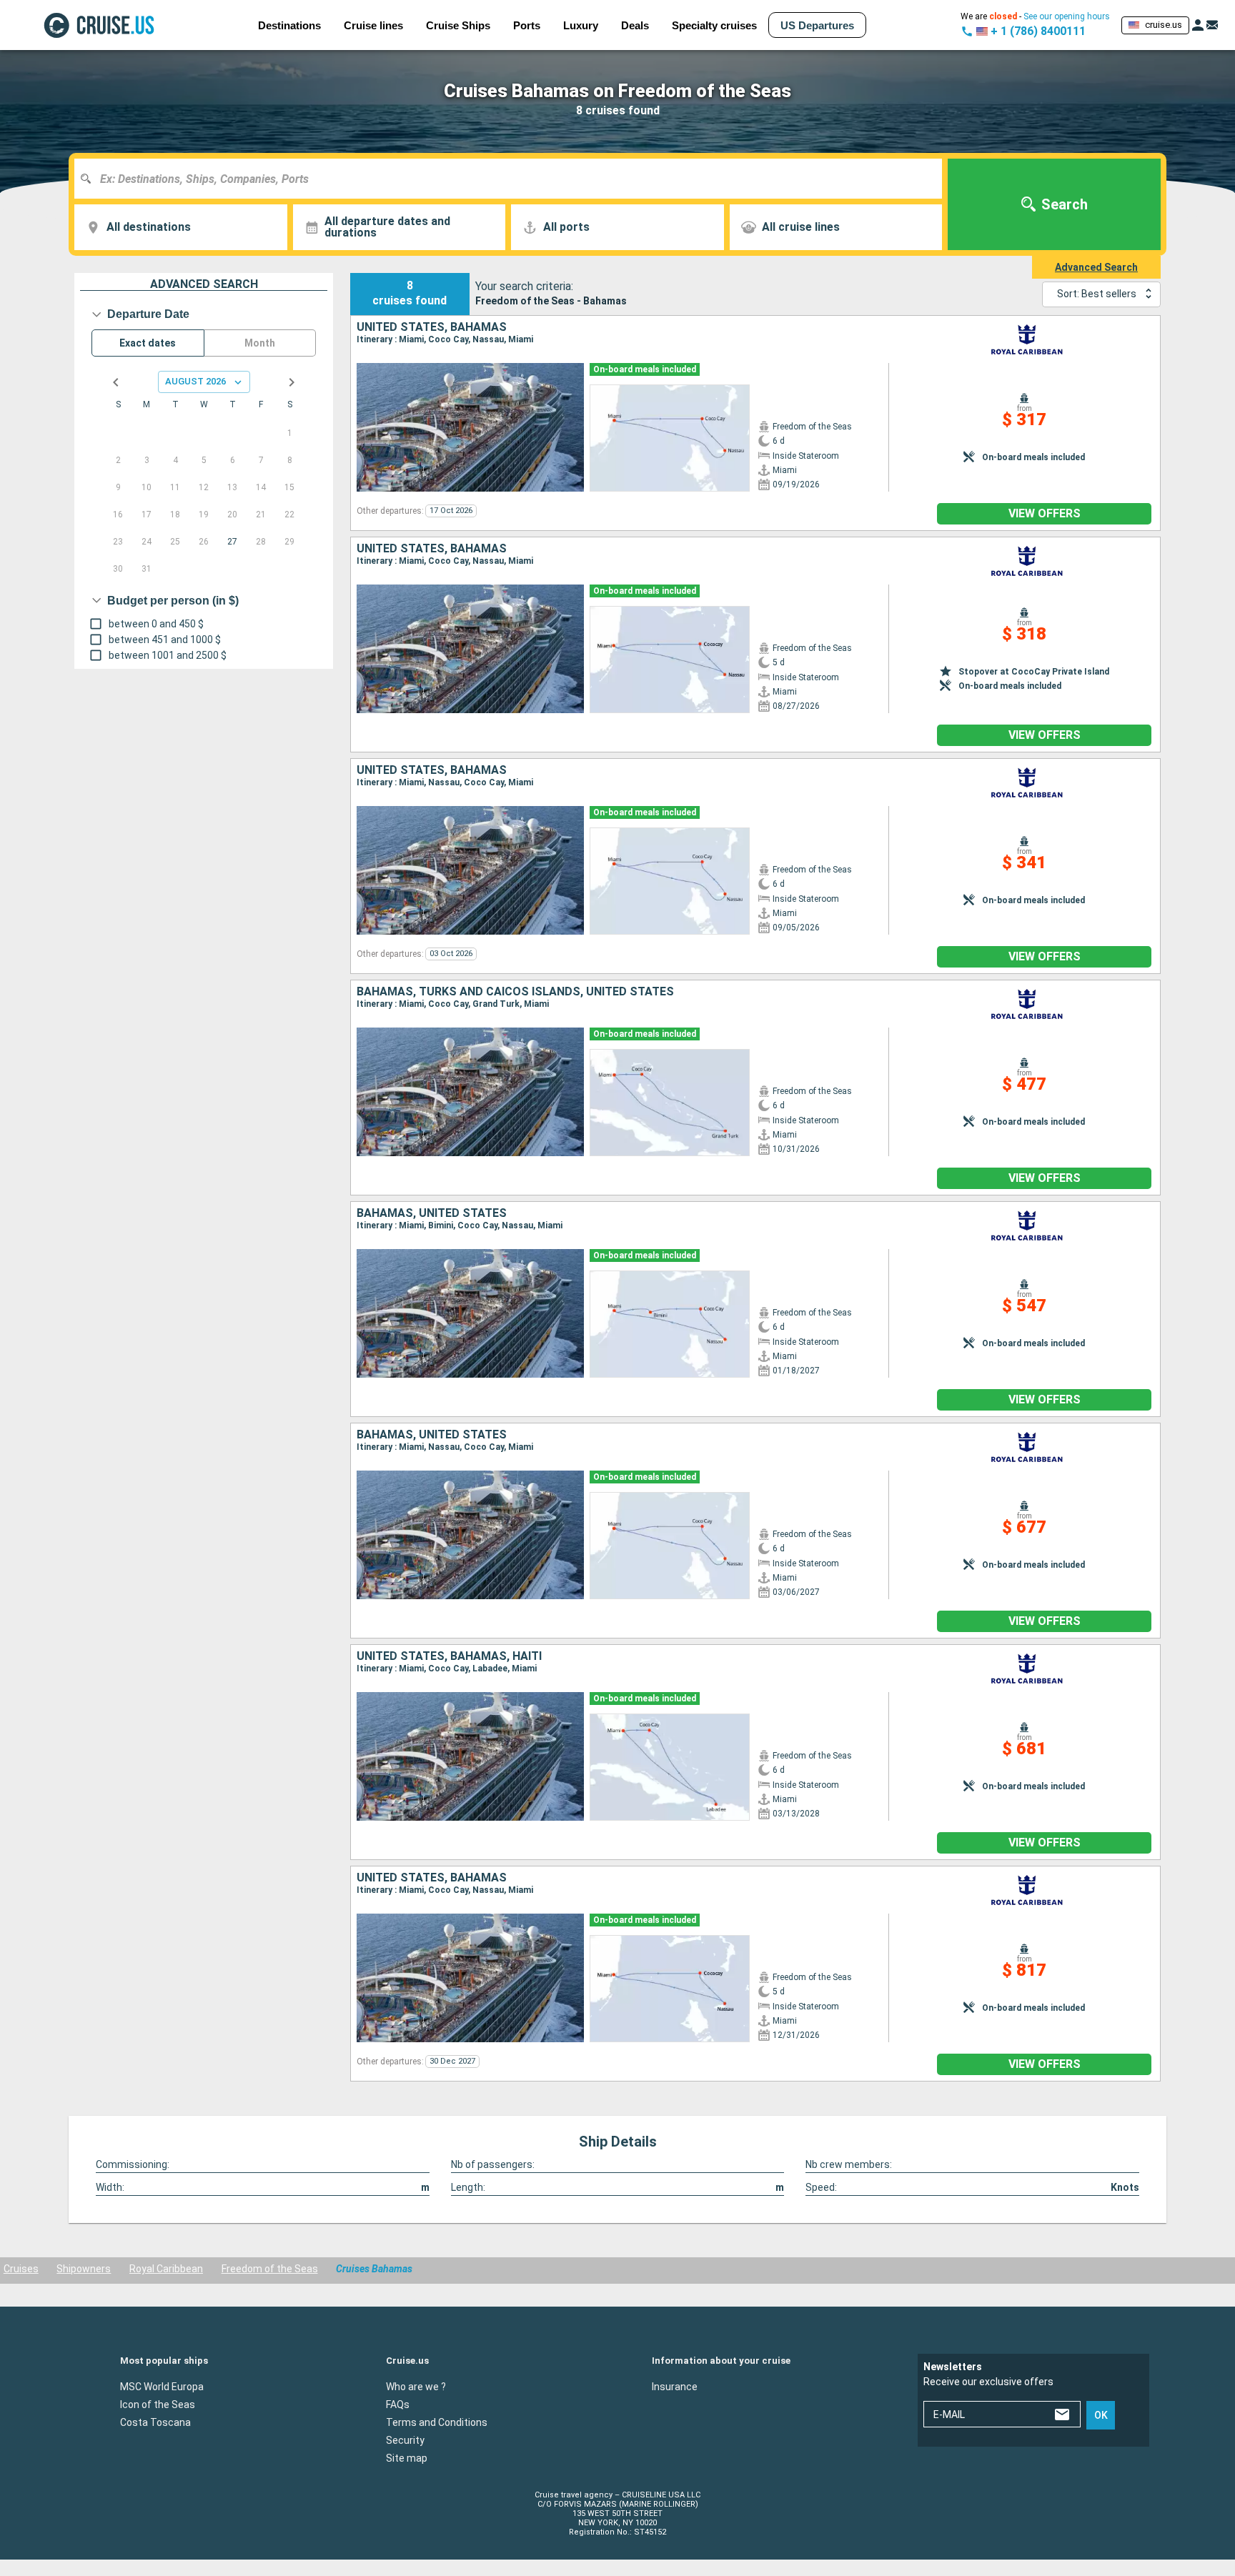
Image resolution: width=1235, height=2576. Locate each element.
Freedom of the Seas (270, 2269)
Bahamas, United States (432, 1213)
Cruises (21, 2269)
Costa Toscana (155, 2422)
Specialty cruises (714, 25)
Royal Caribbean (166, 2269)
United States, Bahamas (432, 327)
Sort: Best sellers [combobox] (1097, 294)
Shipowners (84, 2269)
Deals (635, 25)
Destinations (289, 25)
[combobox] (514, 179)
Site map (407, 2457)
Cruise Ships (458, 25)
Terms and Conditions (437, 2422)
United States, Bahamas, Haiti (449, 1656)
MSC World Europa (162, 2386)
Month (260, 343)
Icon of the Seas (158, 2404)
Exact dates (148, 343)
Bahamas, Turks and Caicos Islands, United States (515, 992)
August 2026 (195, 381)
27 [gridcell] (232, 542)
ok (1101, 2415)
